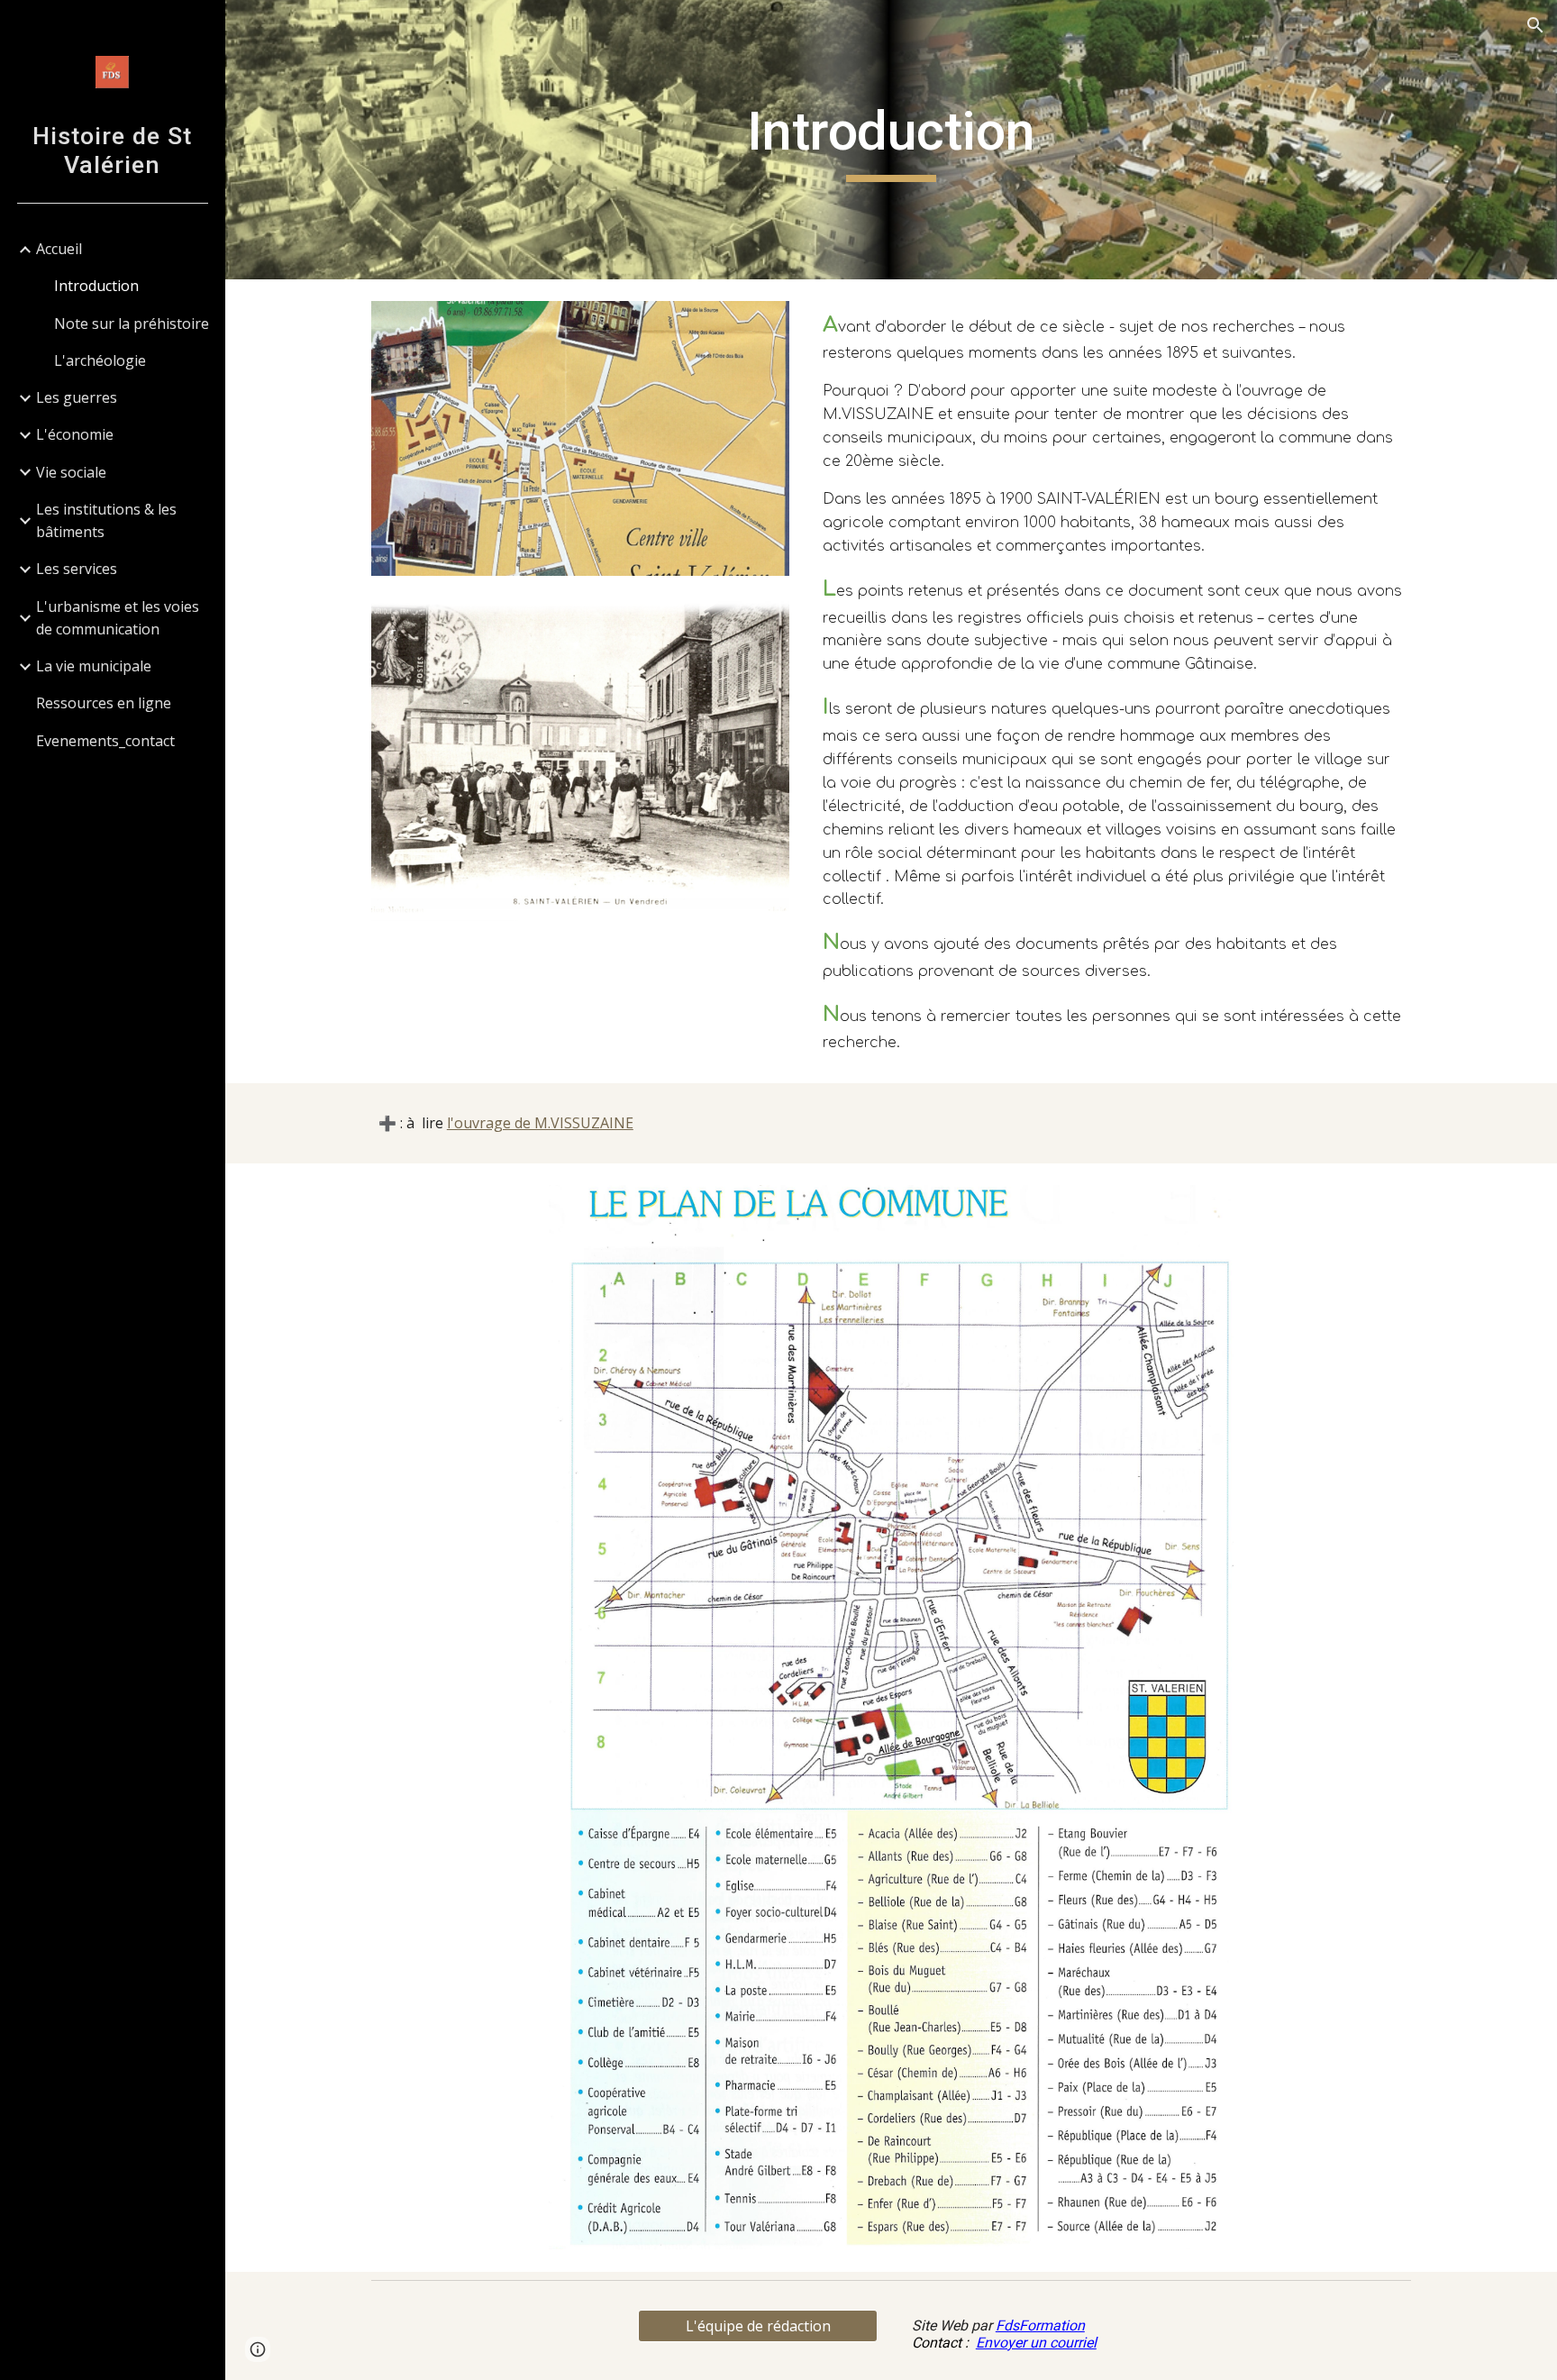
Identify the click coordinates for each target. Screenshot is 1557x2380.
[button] (1535, 25)
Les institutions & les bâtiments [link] (106, 520)
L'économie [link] (75, 434)
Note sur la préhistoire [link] (132, 324)
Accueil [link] (59, 249)
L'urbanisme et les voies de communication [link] (118, 618)
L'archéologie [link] (100, 360)
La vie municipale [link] (94, 666)
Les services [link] (77, 569)
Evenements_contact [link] (105, 741)
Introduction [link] (96, 286)
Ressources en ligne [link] (104, 703)
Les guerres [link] (77, 397)
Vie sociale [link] (71, 472)
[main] (891, 140)
